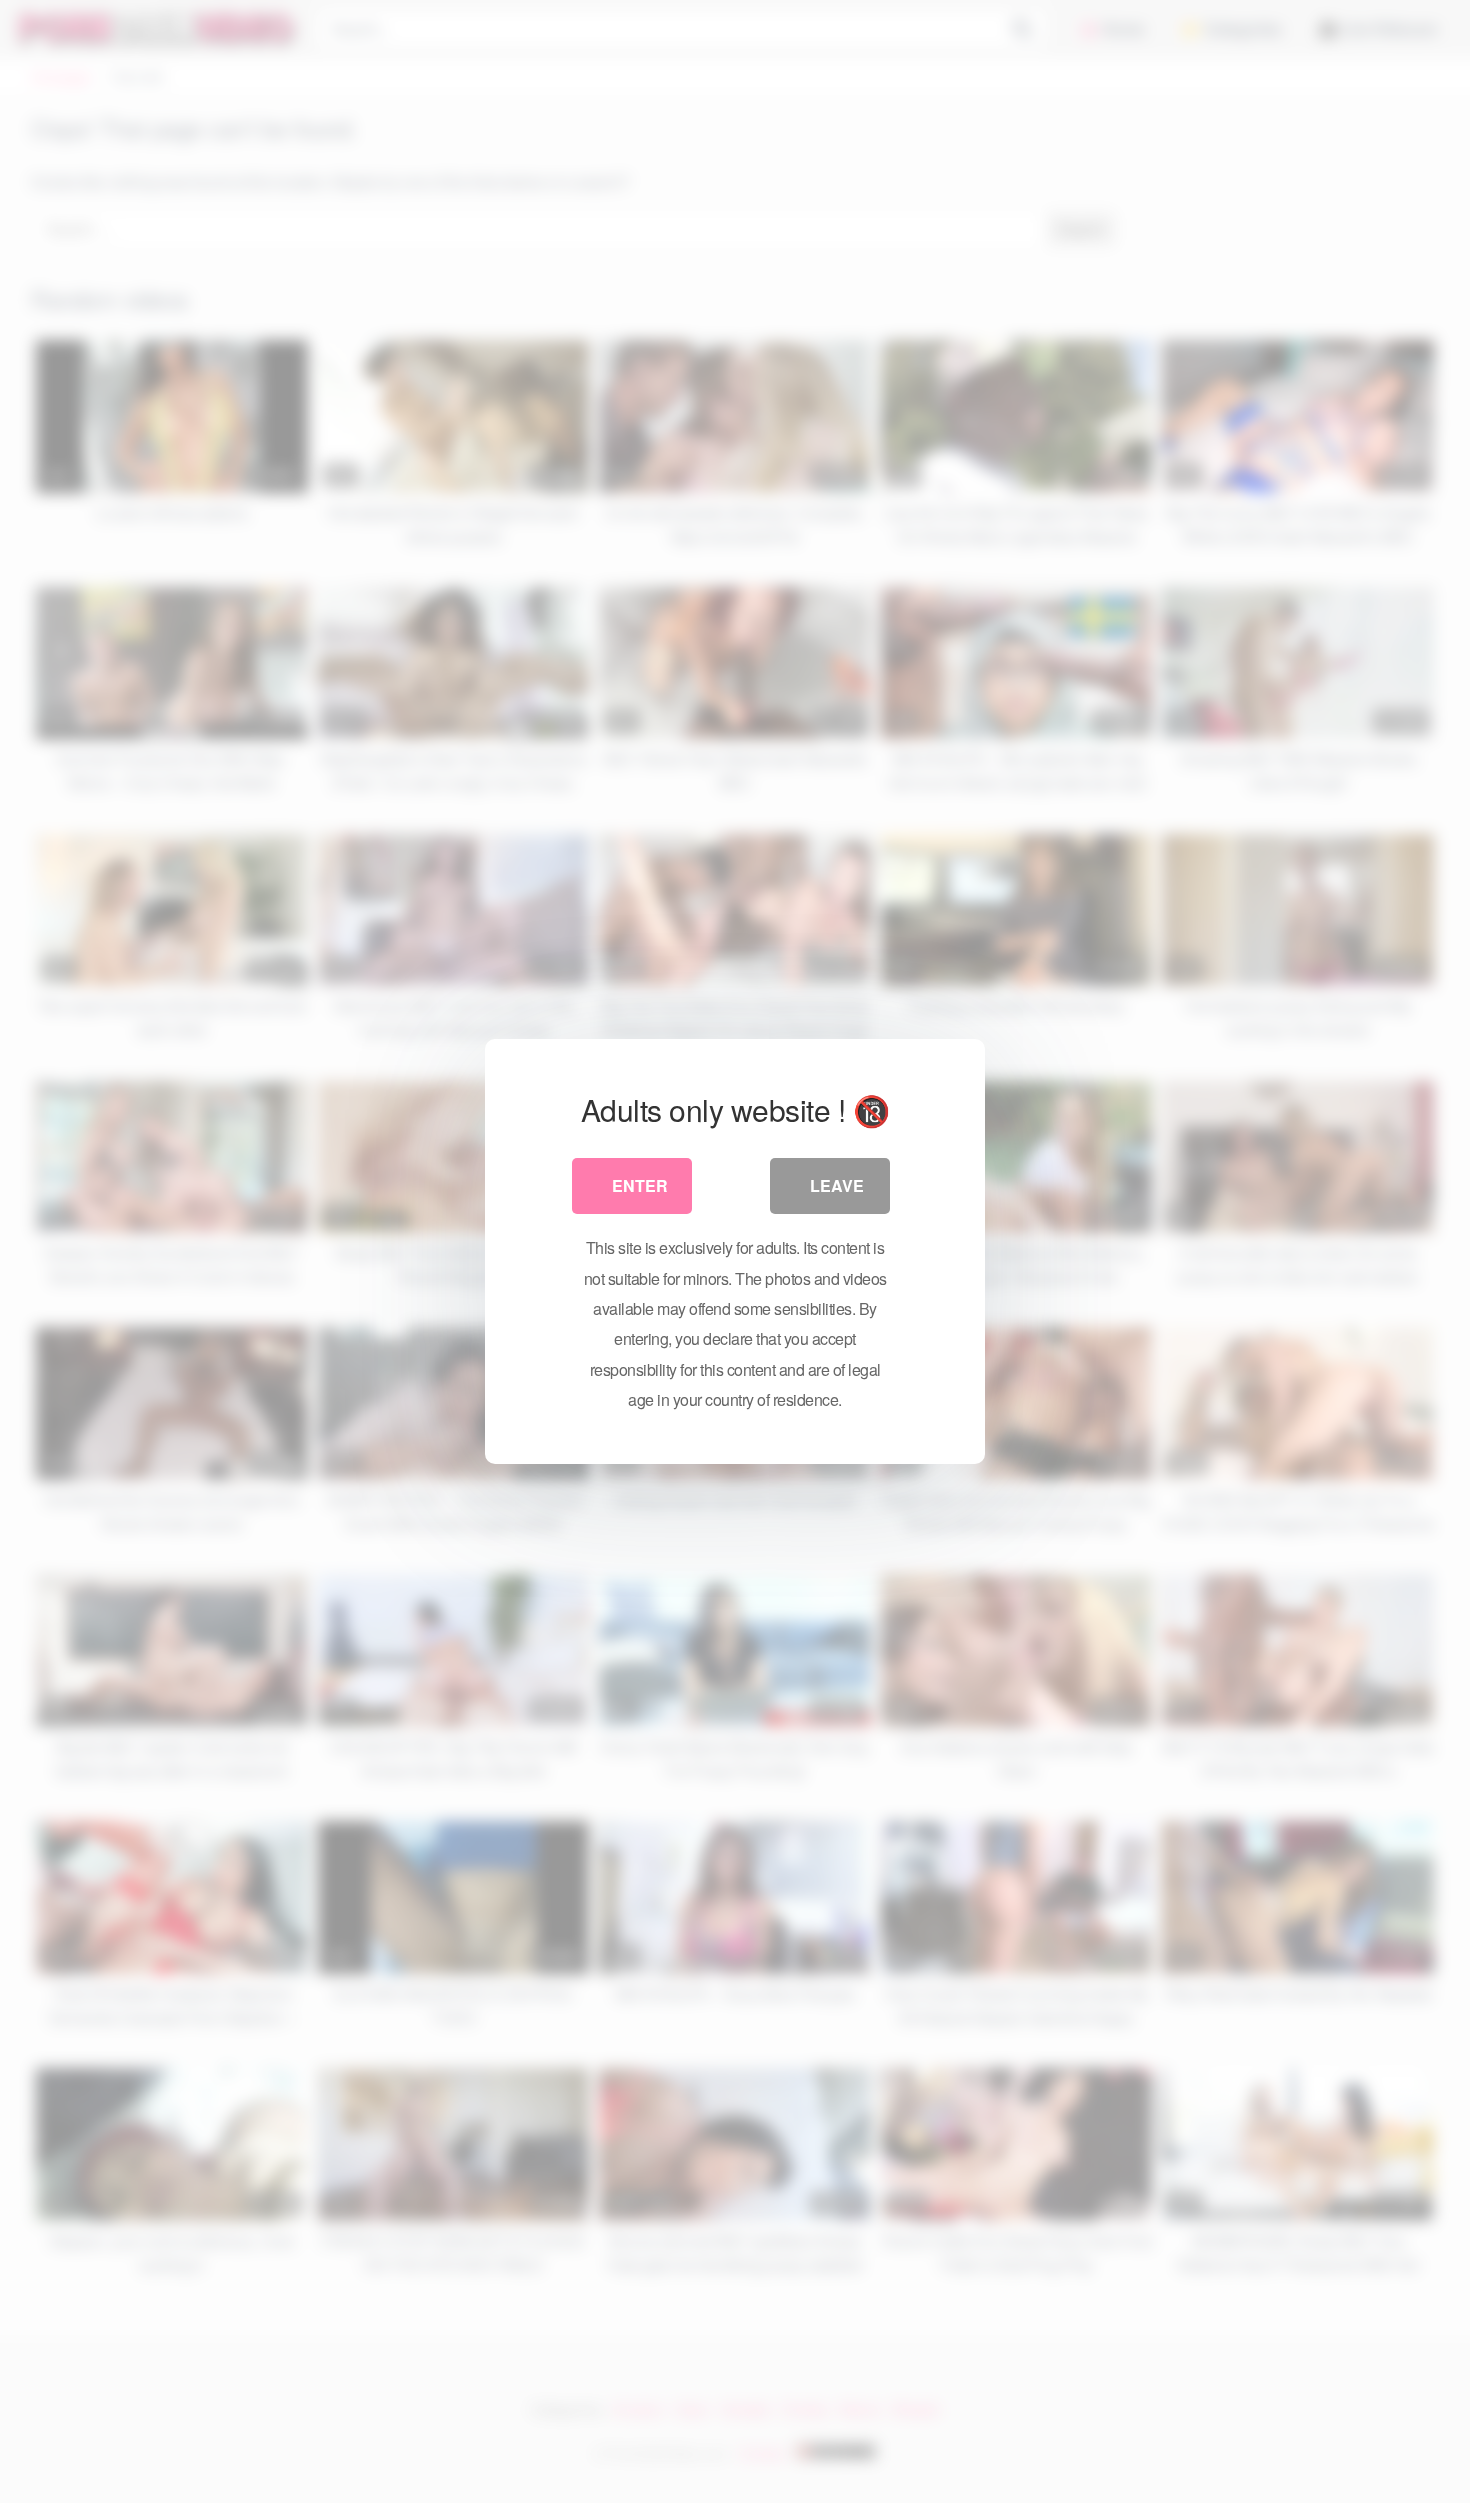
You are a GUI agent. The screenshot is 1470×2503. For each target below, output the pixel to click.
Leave (837, 1185)
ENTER (640, 1185)
